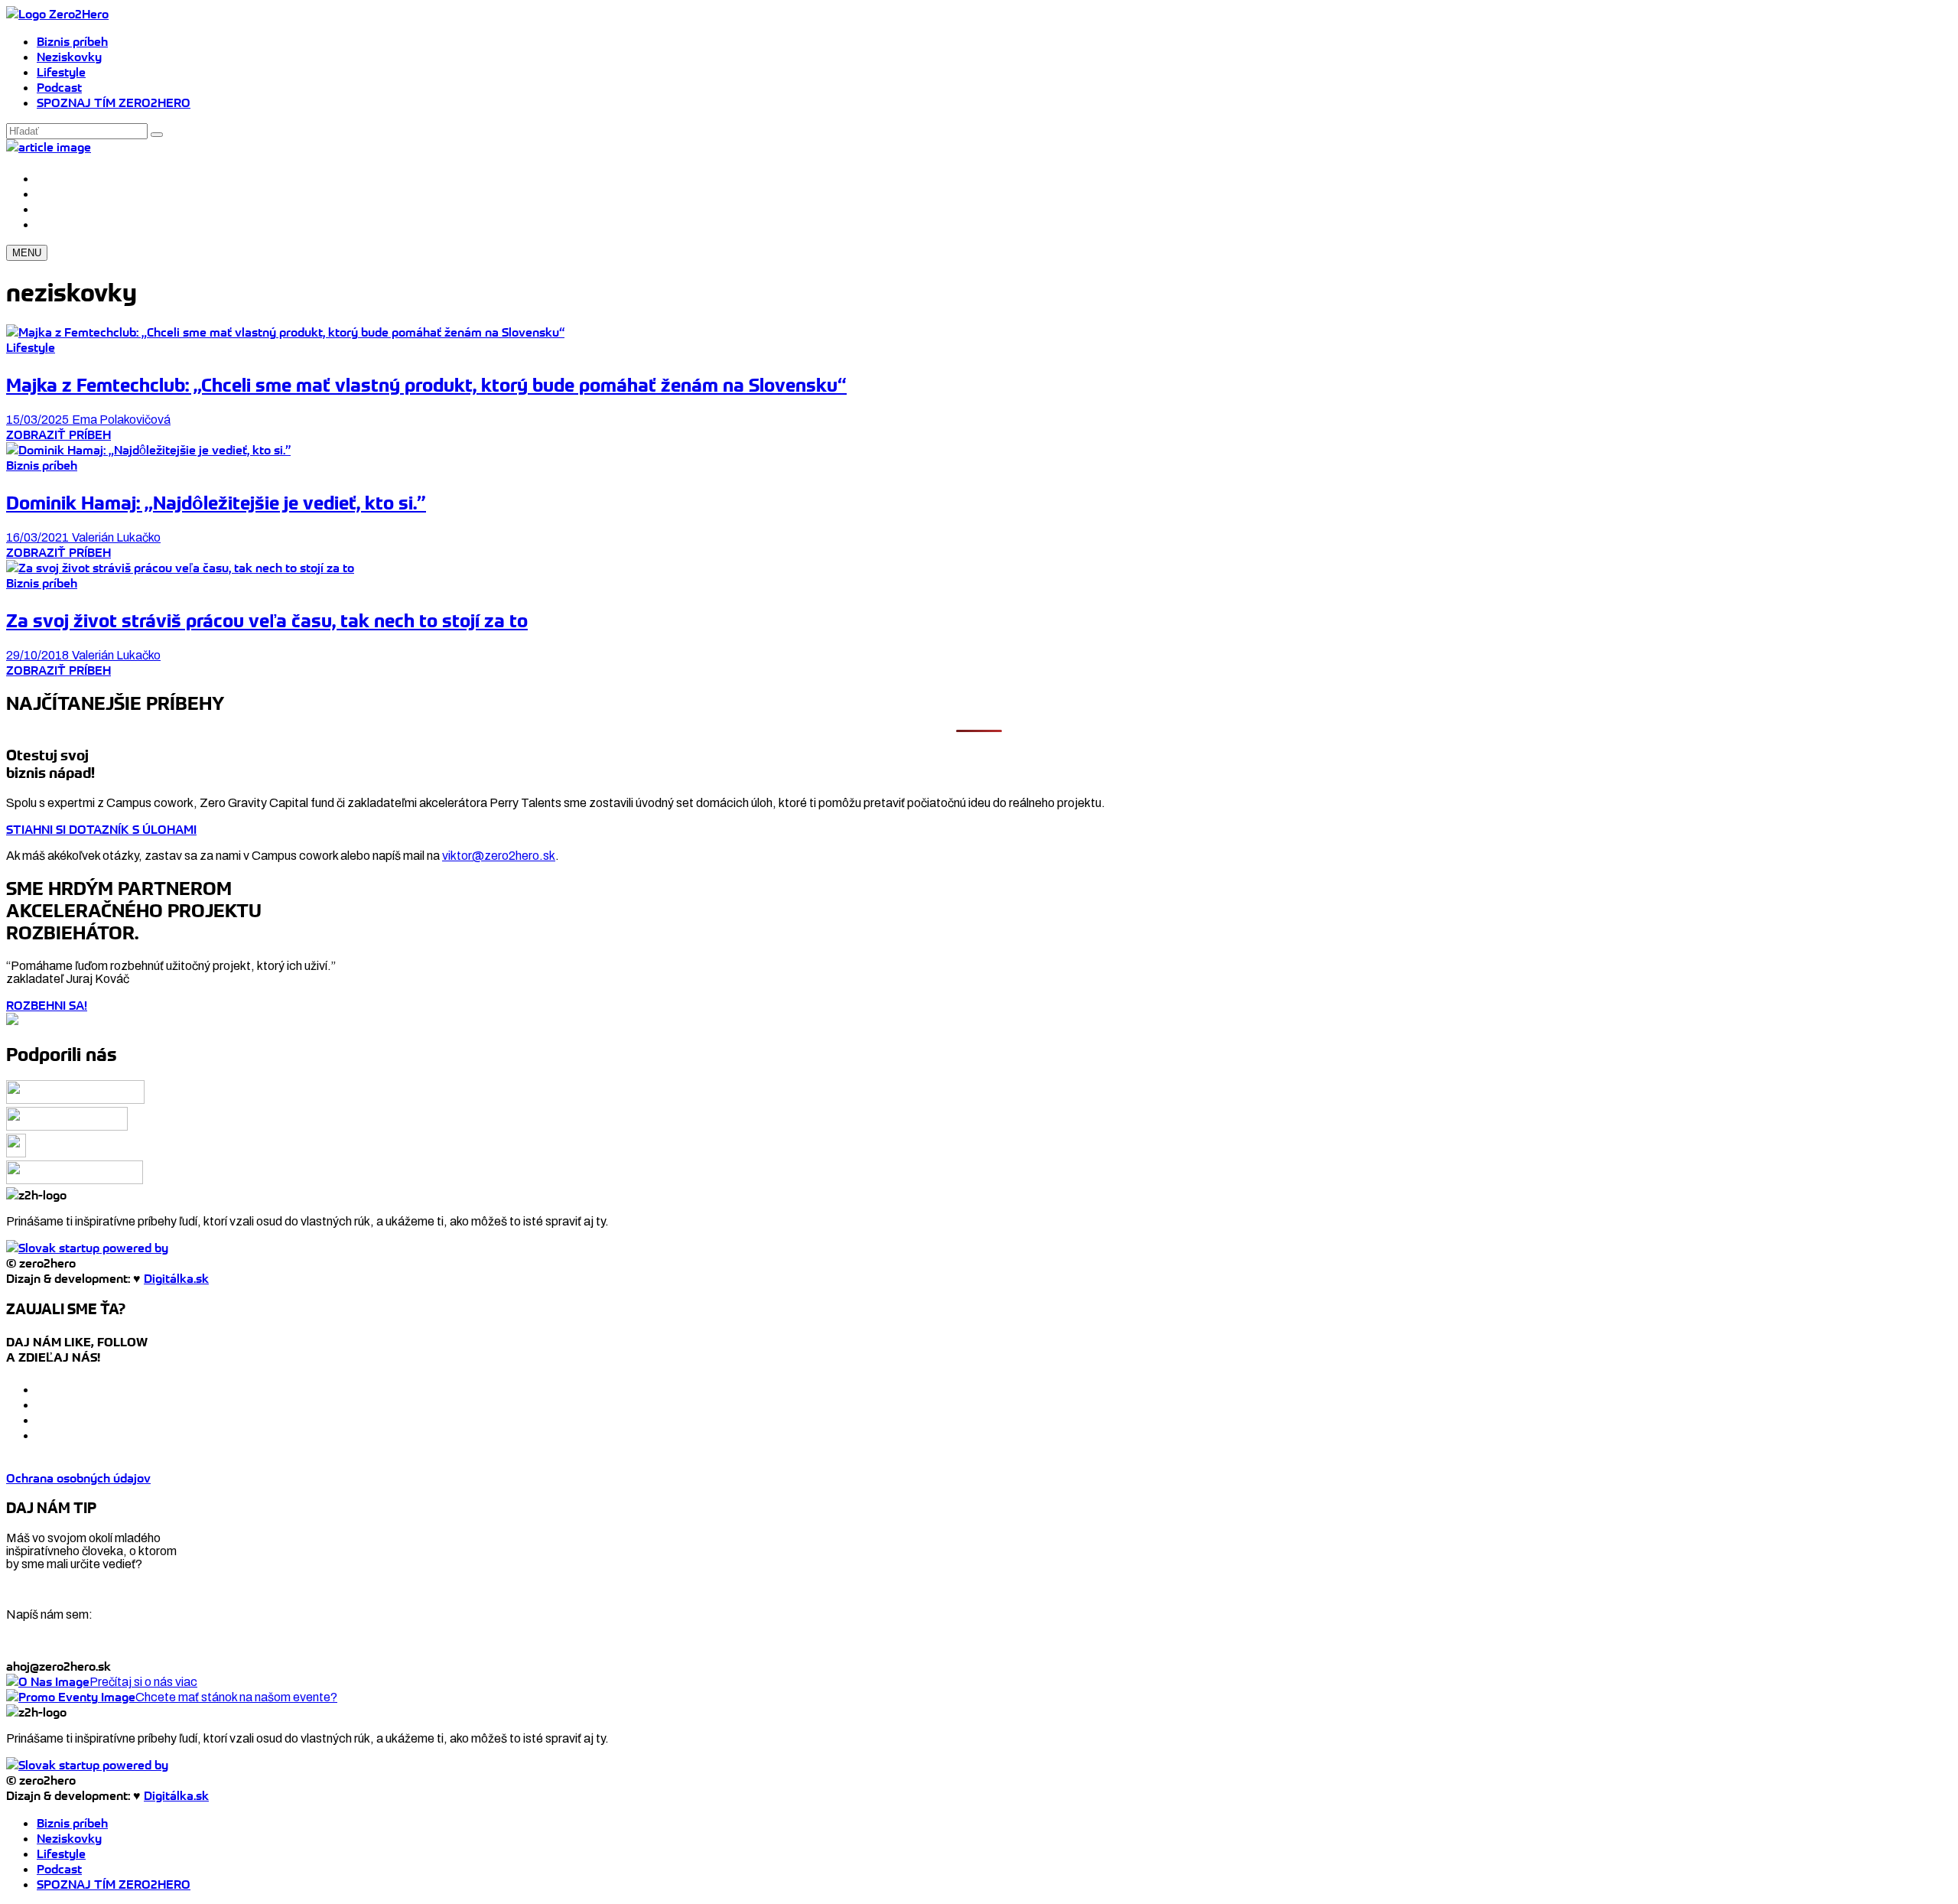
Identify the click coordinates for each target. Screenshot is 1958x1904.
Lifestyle (61, 72)
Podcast (59, 87)
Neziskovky (69, 57)
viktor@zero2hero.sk (499, 856)
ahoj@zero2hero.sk (59, 1666)
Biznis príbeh (72, 41)
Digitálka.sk (176, 1278)
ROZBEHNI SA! (47, 1005)
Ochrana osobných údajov (78, 1478)
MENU (27, 253)
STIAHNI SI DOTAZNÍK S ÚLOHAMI (101, 829)
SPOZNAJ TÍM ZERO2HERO (114, 103)
